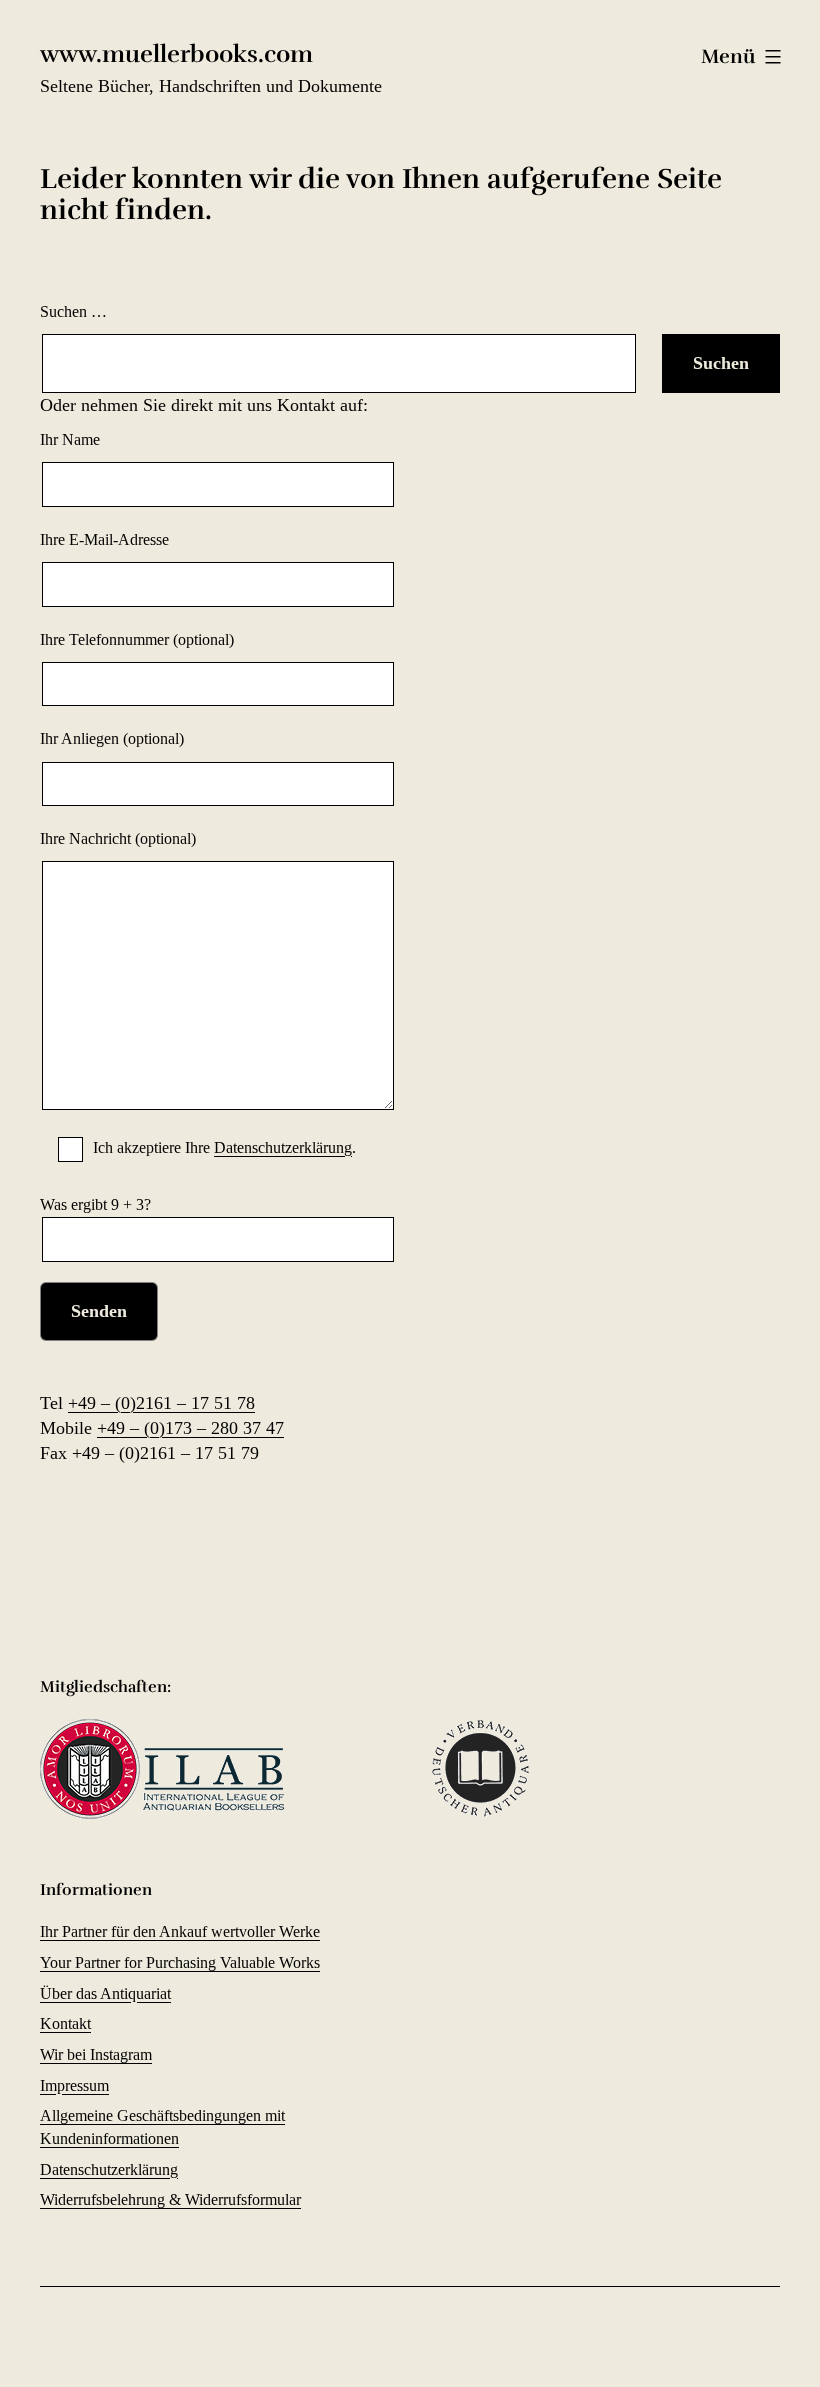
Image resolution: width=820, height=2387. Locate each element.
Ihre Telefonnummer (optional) (137, 639)
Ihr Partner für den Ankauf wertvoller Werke (180, 1931)
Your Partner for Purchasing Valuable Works (180, 1962)
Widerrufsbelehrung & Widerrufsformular (170, 2199)
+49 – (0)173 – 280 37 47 (190, 1428)
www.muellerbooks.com (176, 54)
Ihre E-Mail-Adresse (104, 539)
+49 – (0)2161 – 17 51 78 (161, 1403)
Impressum (74, 2085)
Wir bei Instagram (96, 2054)
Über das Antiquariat (105, 1993)
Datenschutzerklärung (283, 1147)
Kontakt (65, 2023)
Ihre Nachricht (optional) (118, 838)
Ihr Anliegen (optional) (112, 738)
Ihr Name (70, 439)
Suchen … (73, 311)
